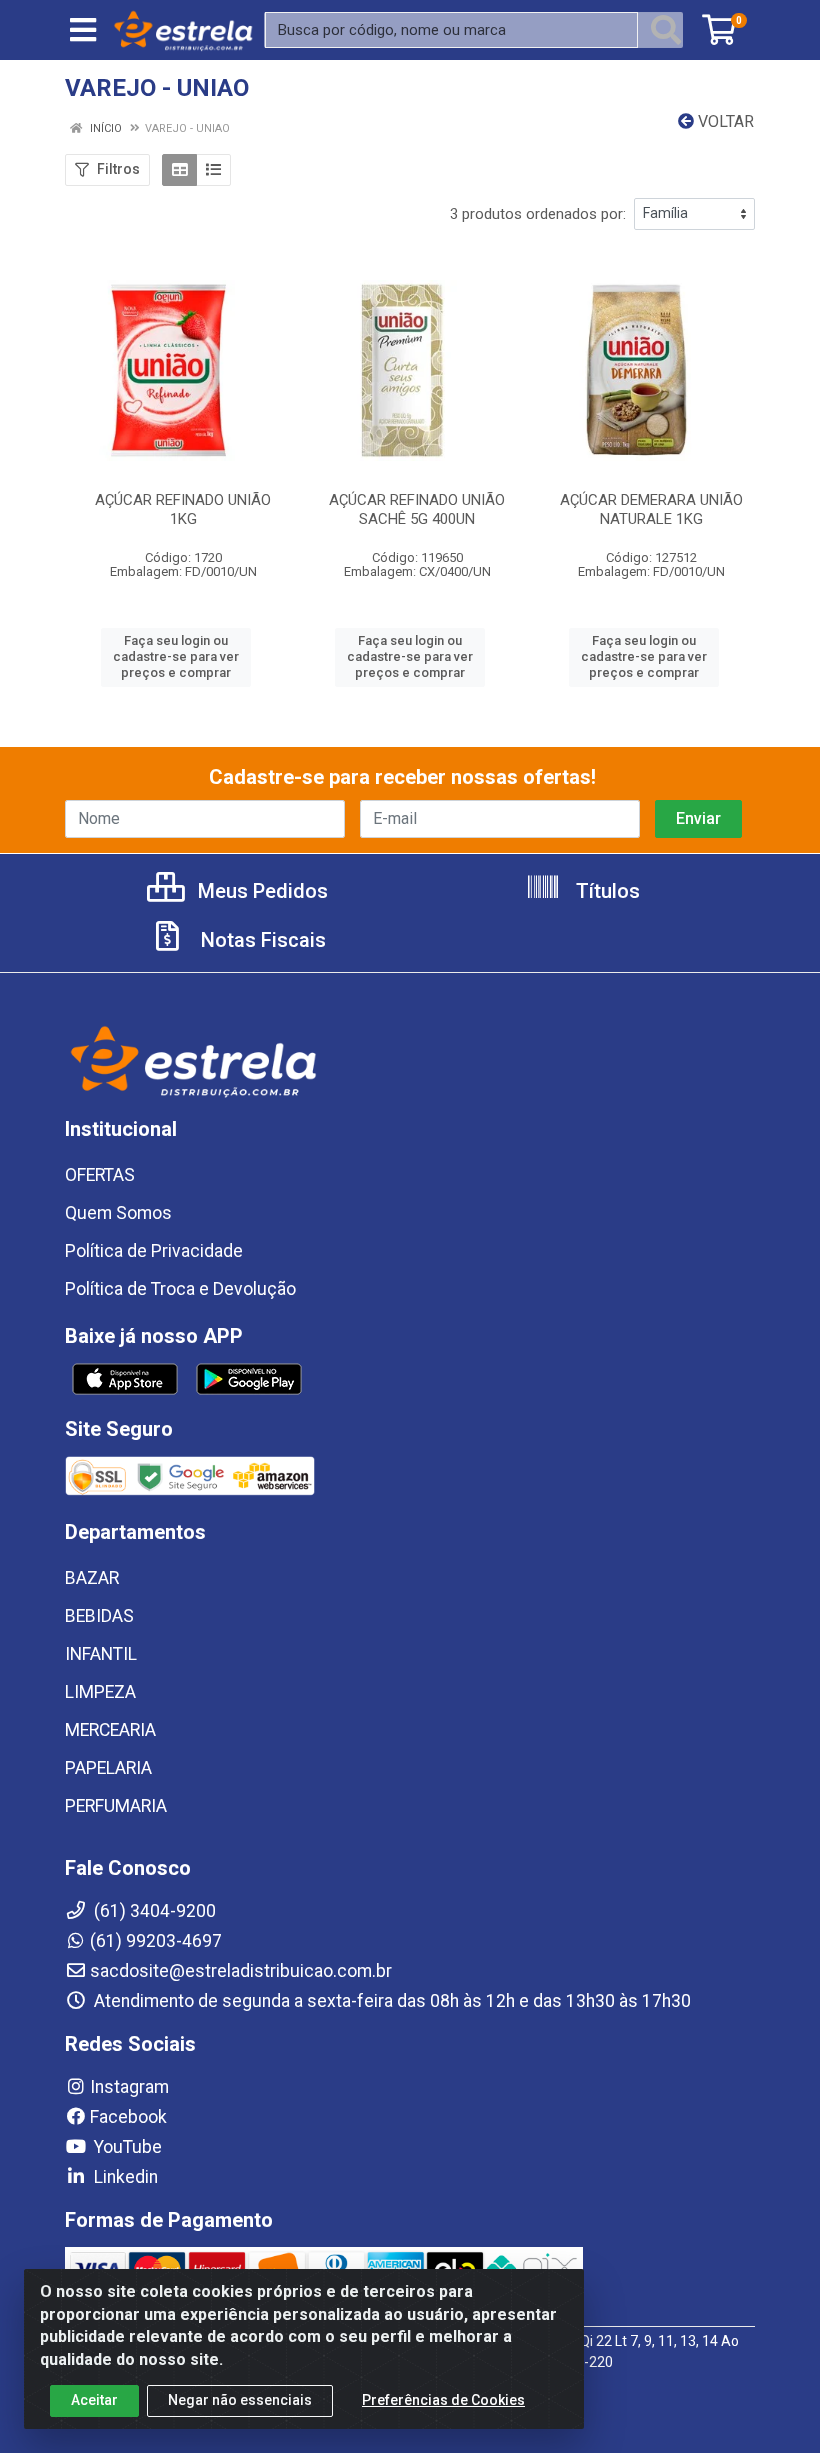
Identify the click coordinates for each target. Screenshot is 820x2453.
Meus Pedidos (260, 891)
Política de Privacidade (154, 1251)
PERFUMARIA (116, 1806)
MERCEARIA (110, 1730)
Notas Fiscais (261, 940)
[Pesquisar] (666, 30)
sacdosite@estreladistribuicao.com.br (241, 1971)
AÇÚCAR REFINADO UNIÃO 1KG (183, 509)
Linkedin (124, 2177)
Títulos (605, 891)
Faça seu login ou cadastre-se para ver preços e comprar (176, 657)
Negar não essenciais (240, 2400)
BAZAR (92, 1578)
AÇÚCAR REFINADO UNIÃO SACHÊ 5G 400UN (417, 509)
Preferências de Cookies (443, 2400)
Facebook (128, 2117)
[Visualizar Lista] (213, 170)
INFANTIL (101, 1654)
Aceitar (94, 2400)
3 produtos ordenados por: (538, 214)
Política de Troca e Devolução (180, 1289)
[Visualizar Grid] (179, 170)
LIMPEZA (100, 1692)
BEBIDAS (99, 1616)
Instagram (129, 2087)
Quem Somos (118, 1213)
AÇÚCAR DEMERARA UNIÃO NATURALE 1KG (651, 509)
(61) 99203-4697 (156, 1941)
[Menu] (83, 30)
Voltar (724, 121)
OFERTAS (100, 1175)
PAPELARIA (108, 1768)
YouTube (126, 2147)
